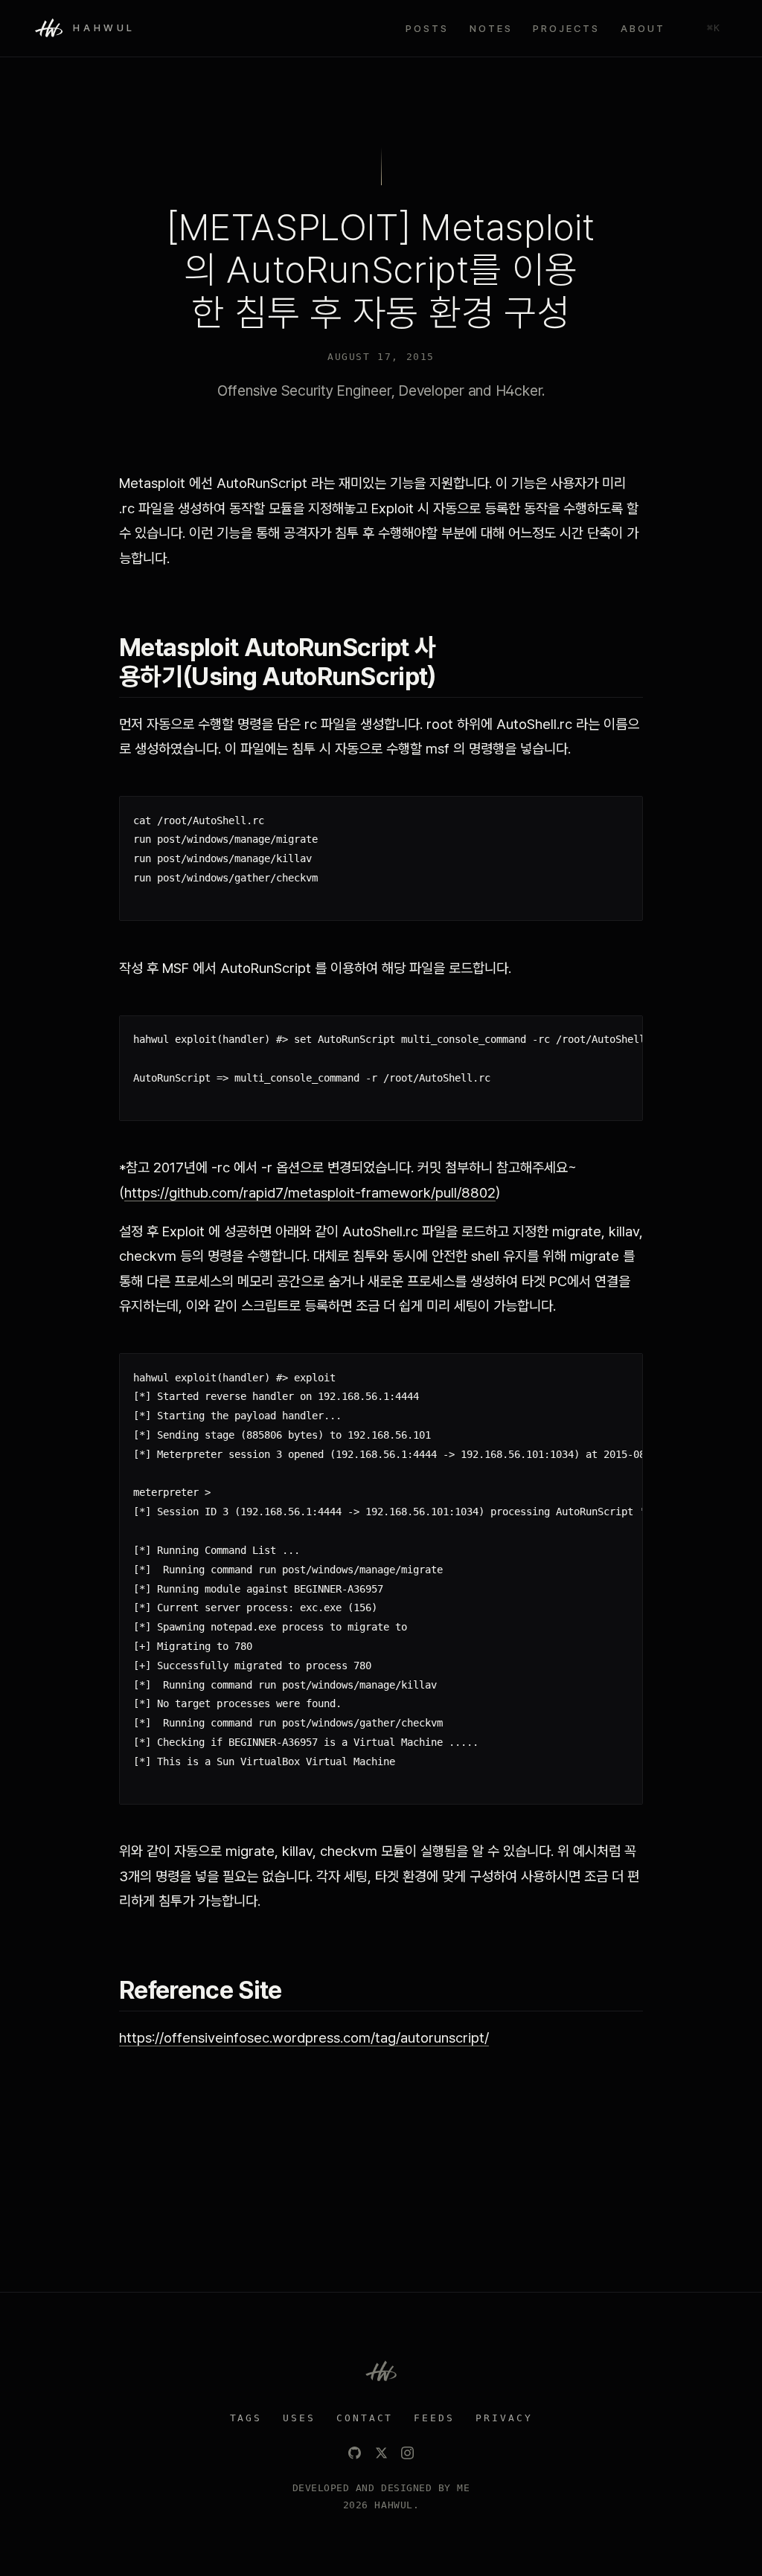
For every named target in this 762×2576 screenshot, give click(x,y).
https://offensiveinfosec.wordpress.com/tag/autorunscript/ (304, 2038)
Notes (491, 28)
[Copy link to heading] (634, 662)
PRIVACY (504, 2418)
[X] (381, 2453)
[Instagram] (407, 2453)
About (643, 28)
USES (299, 2418)
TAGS (246, 2418)
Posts (427, 28)
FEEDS (434, 2418)
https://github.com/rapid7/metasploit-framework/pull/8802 (310, 1193)
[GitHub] (355, 2453)
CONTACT (365, 2418)
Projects (566, 28)
